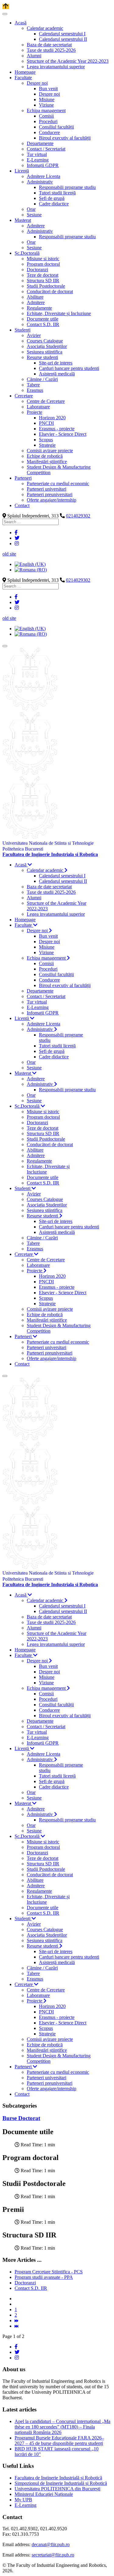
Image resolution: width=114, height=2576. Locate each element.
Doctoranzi (25, 2283)
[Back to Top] (6, 7)
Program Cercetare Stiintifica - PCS (49, 2272)
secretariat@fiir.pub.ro (53, 2555)
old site (9, 554)
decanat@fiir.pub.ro (51, 2544)
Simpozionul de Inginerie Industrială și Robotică (61, 2483)
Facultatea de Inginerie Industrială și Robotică (58, 2478)
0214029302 (78, 516)
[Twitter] (17, 538)
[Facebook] (16, 533)
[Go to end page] (16, 2326)
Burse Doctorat (21, 2118)
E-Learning (26, 2505)
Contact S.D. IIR (31, 2288)
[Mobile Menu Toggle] (5, 14)
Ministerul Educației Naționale (44, 2494)
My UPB (23, 2500)
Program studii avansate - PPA (44, 2277)
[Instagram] (17, 544)
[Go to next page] (16, 2320)
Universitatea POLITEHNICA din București (57, 2489)
